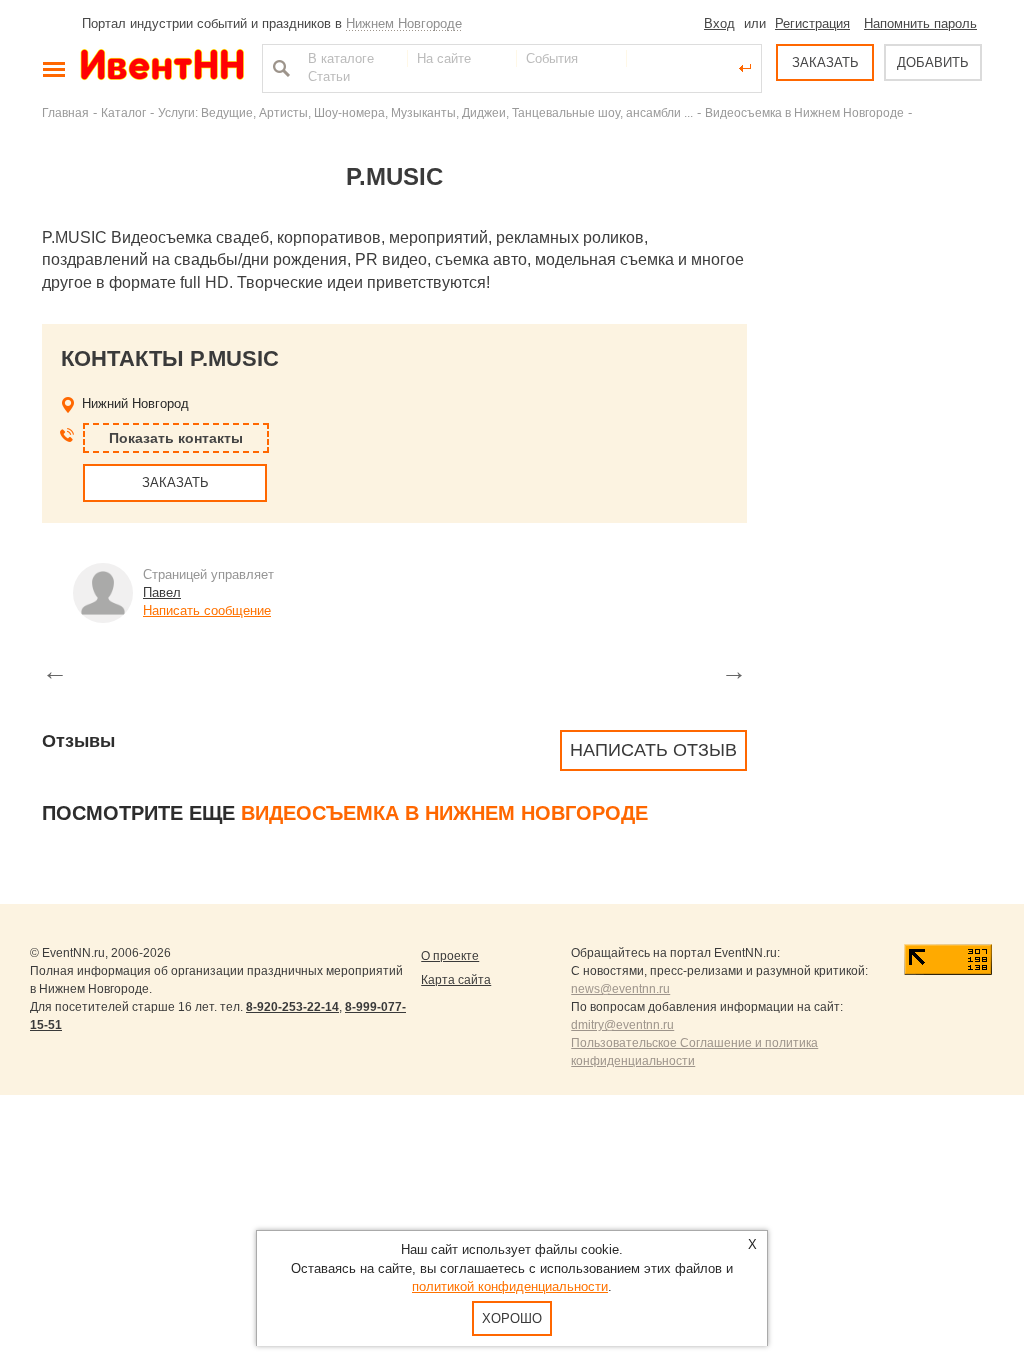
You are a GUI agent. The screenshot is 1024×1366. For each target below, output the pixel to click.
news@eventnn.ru (620, 989)
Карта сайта (456, 980)
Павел (162, 592)
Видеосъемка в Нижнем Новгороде (804, 112)
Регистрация (812, 23)
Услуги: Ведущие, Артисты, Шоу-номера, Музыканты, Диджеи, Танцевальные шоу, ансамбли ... (425, 112)
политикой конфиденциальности (510, 1286)
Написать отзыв (653, 750)
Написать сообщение (207, 610)
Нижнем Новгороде (404, 23)
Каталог (123, 112)
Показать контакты (176, 438)
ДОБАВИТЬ (933, 62)
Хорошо (512, 1318)
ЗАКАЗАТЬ (825, 62)
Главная (65, 112)
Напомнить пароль (920, 23)
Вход (719, 23)
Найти (279, 68)
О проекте (450, 956)
